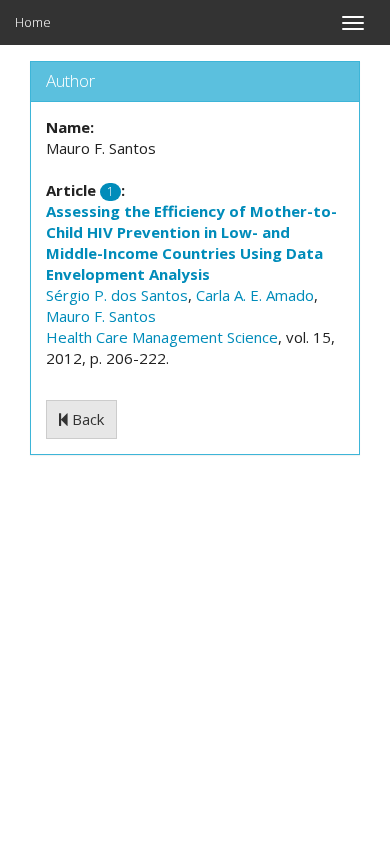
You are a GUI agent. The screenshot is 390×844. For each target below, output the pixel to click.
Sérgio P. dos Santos (117, 295)
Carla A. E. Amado (255, 295)
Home (33, 22)
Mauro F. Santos (101, 316)
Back (86, 419)
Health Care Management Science (162, 337)
